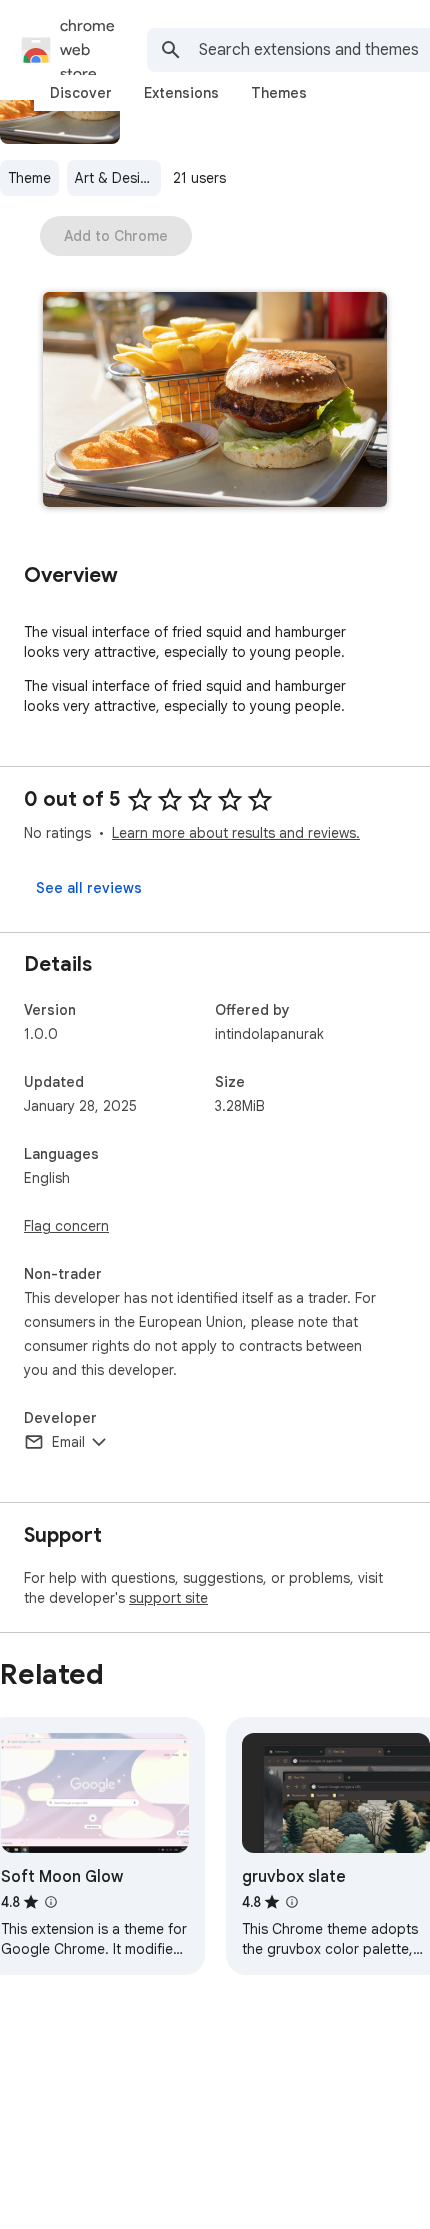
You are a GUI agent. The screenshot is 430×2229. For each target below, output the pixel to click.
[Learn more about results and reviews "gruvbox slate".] (292, 1902)
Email (68, 1442)
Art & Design (116, 178)
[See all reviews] (89, 888)
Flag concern (66, 1226)
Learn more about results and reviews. (236, 833)
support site (168, 1598)
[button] (215, 401)
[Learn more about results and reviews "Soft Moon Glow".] (51, 1902)
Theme (29, 178)
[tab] (81, 93)
